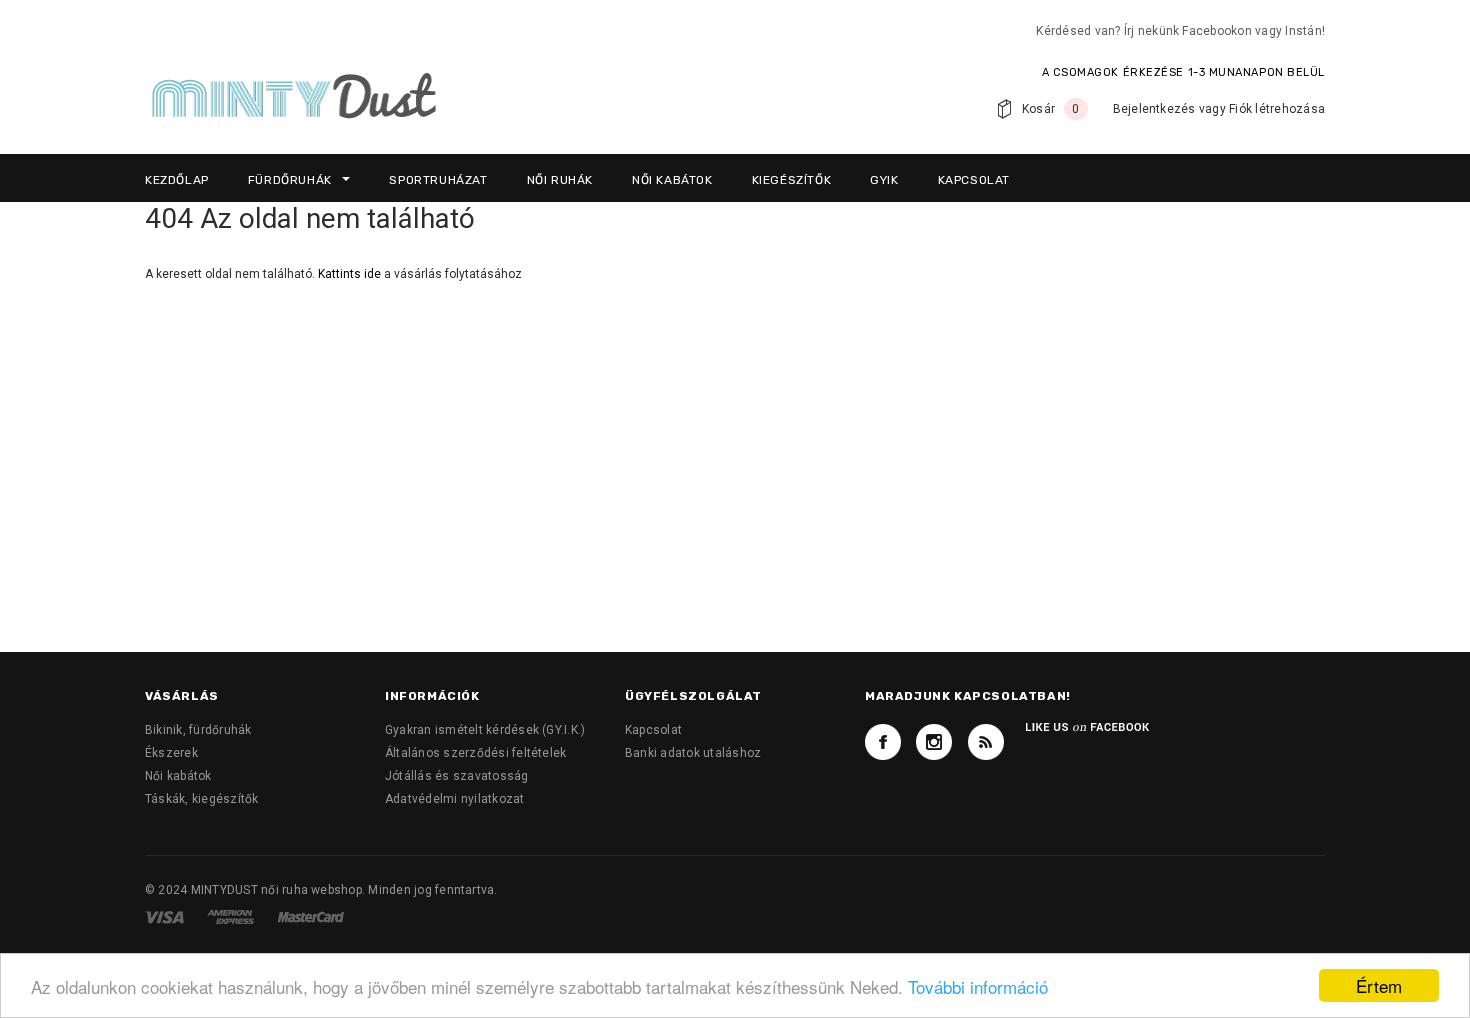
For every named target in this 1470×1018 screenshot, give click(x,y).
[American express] (232, 916)
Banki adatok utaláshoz (693, 753)
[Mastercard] (311, 916)
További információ (978, 986)
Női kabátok (178, 776)
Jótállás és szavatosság (457, 776)
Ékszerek (171, 753)
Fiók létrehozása (1277, 109)
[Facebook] (883, 742)
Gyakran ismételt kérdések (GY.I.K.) (485, 730)
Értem (1379, 985)
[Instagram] (934, 742)
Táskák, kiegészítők (202, 799)
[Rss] (986, 742)
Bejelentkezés (1154, 109)
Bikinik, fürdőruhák (198, 730)
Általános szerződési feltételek (475, 753)
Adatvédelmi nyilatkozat (455, 799)
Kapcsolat (653, 730)
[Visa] (166, 916)
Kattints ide (351, 274)
